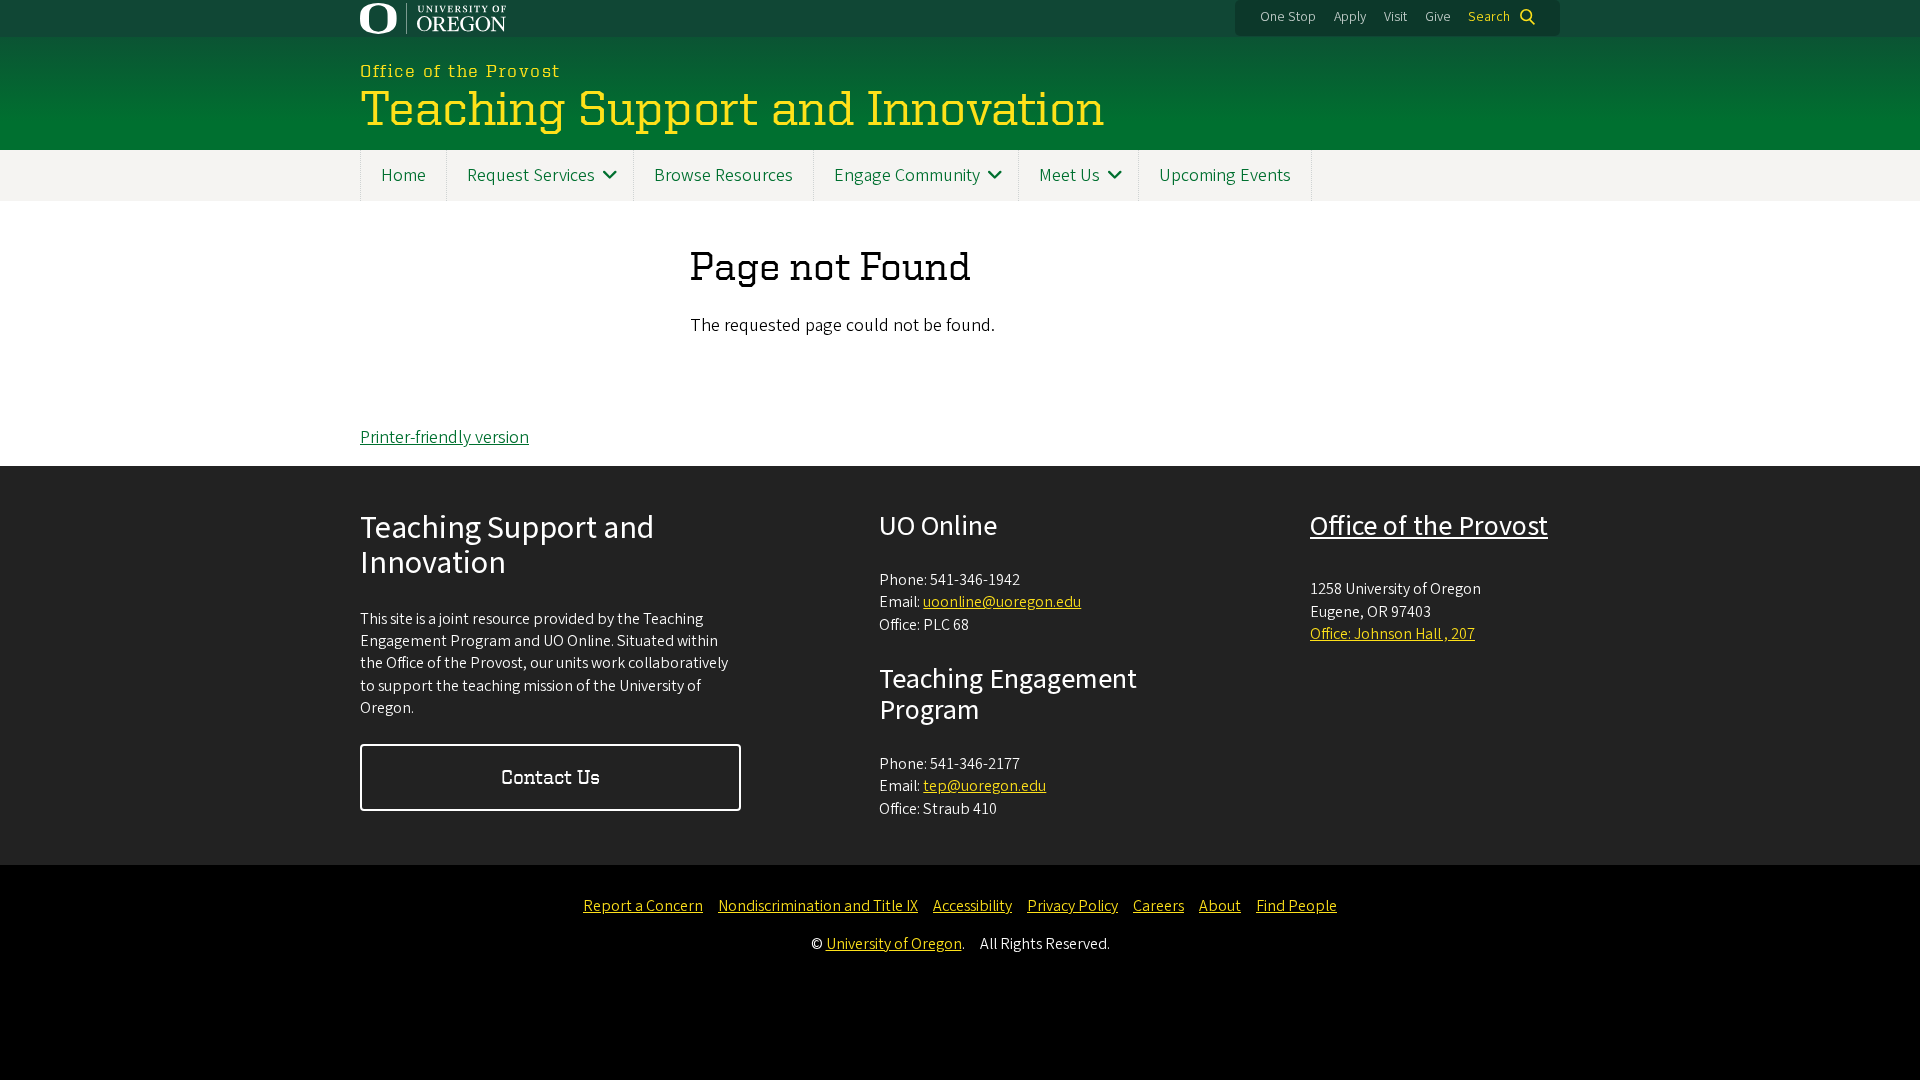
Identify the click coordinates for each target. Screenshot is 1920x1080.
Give (1438, 17)
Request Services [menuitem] (531, 175)
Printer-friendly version (444, 437)
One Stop (1288, 17)
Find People (1296, 906)
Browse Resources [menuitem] (723, 175)
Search (1489, 17)
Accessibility (972, 906)
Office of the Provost (1429, 526)
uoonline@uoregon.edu (1002, 602)
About (1220, 906)
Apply (1350, 17)
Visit (1395, 17)
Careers (1158, 906)
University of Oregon (894, 944)
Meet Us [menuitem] (1069, 175)
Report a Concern (643, 906)
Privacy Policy (1072, 906)
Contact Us (550, 776)
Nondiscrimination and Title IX (818, 906)
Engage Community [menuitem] (907, 175)
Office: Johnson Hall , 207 (1392, 634)
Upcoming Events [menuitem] (1225, 175)
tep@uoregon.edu (984, 786)
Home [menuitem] (403, 175)
